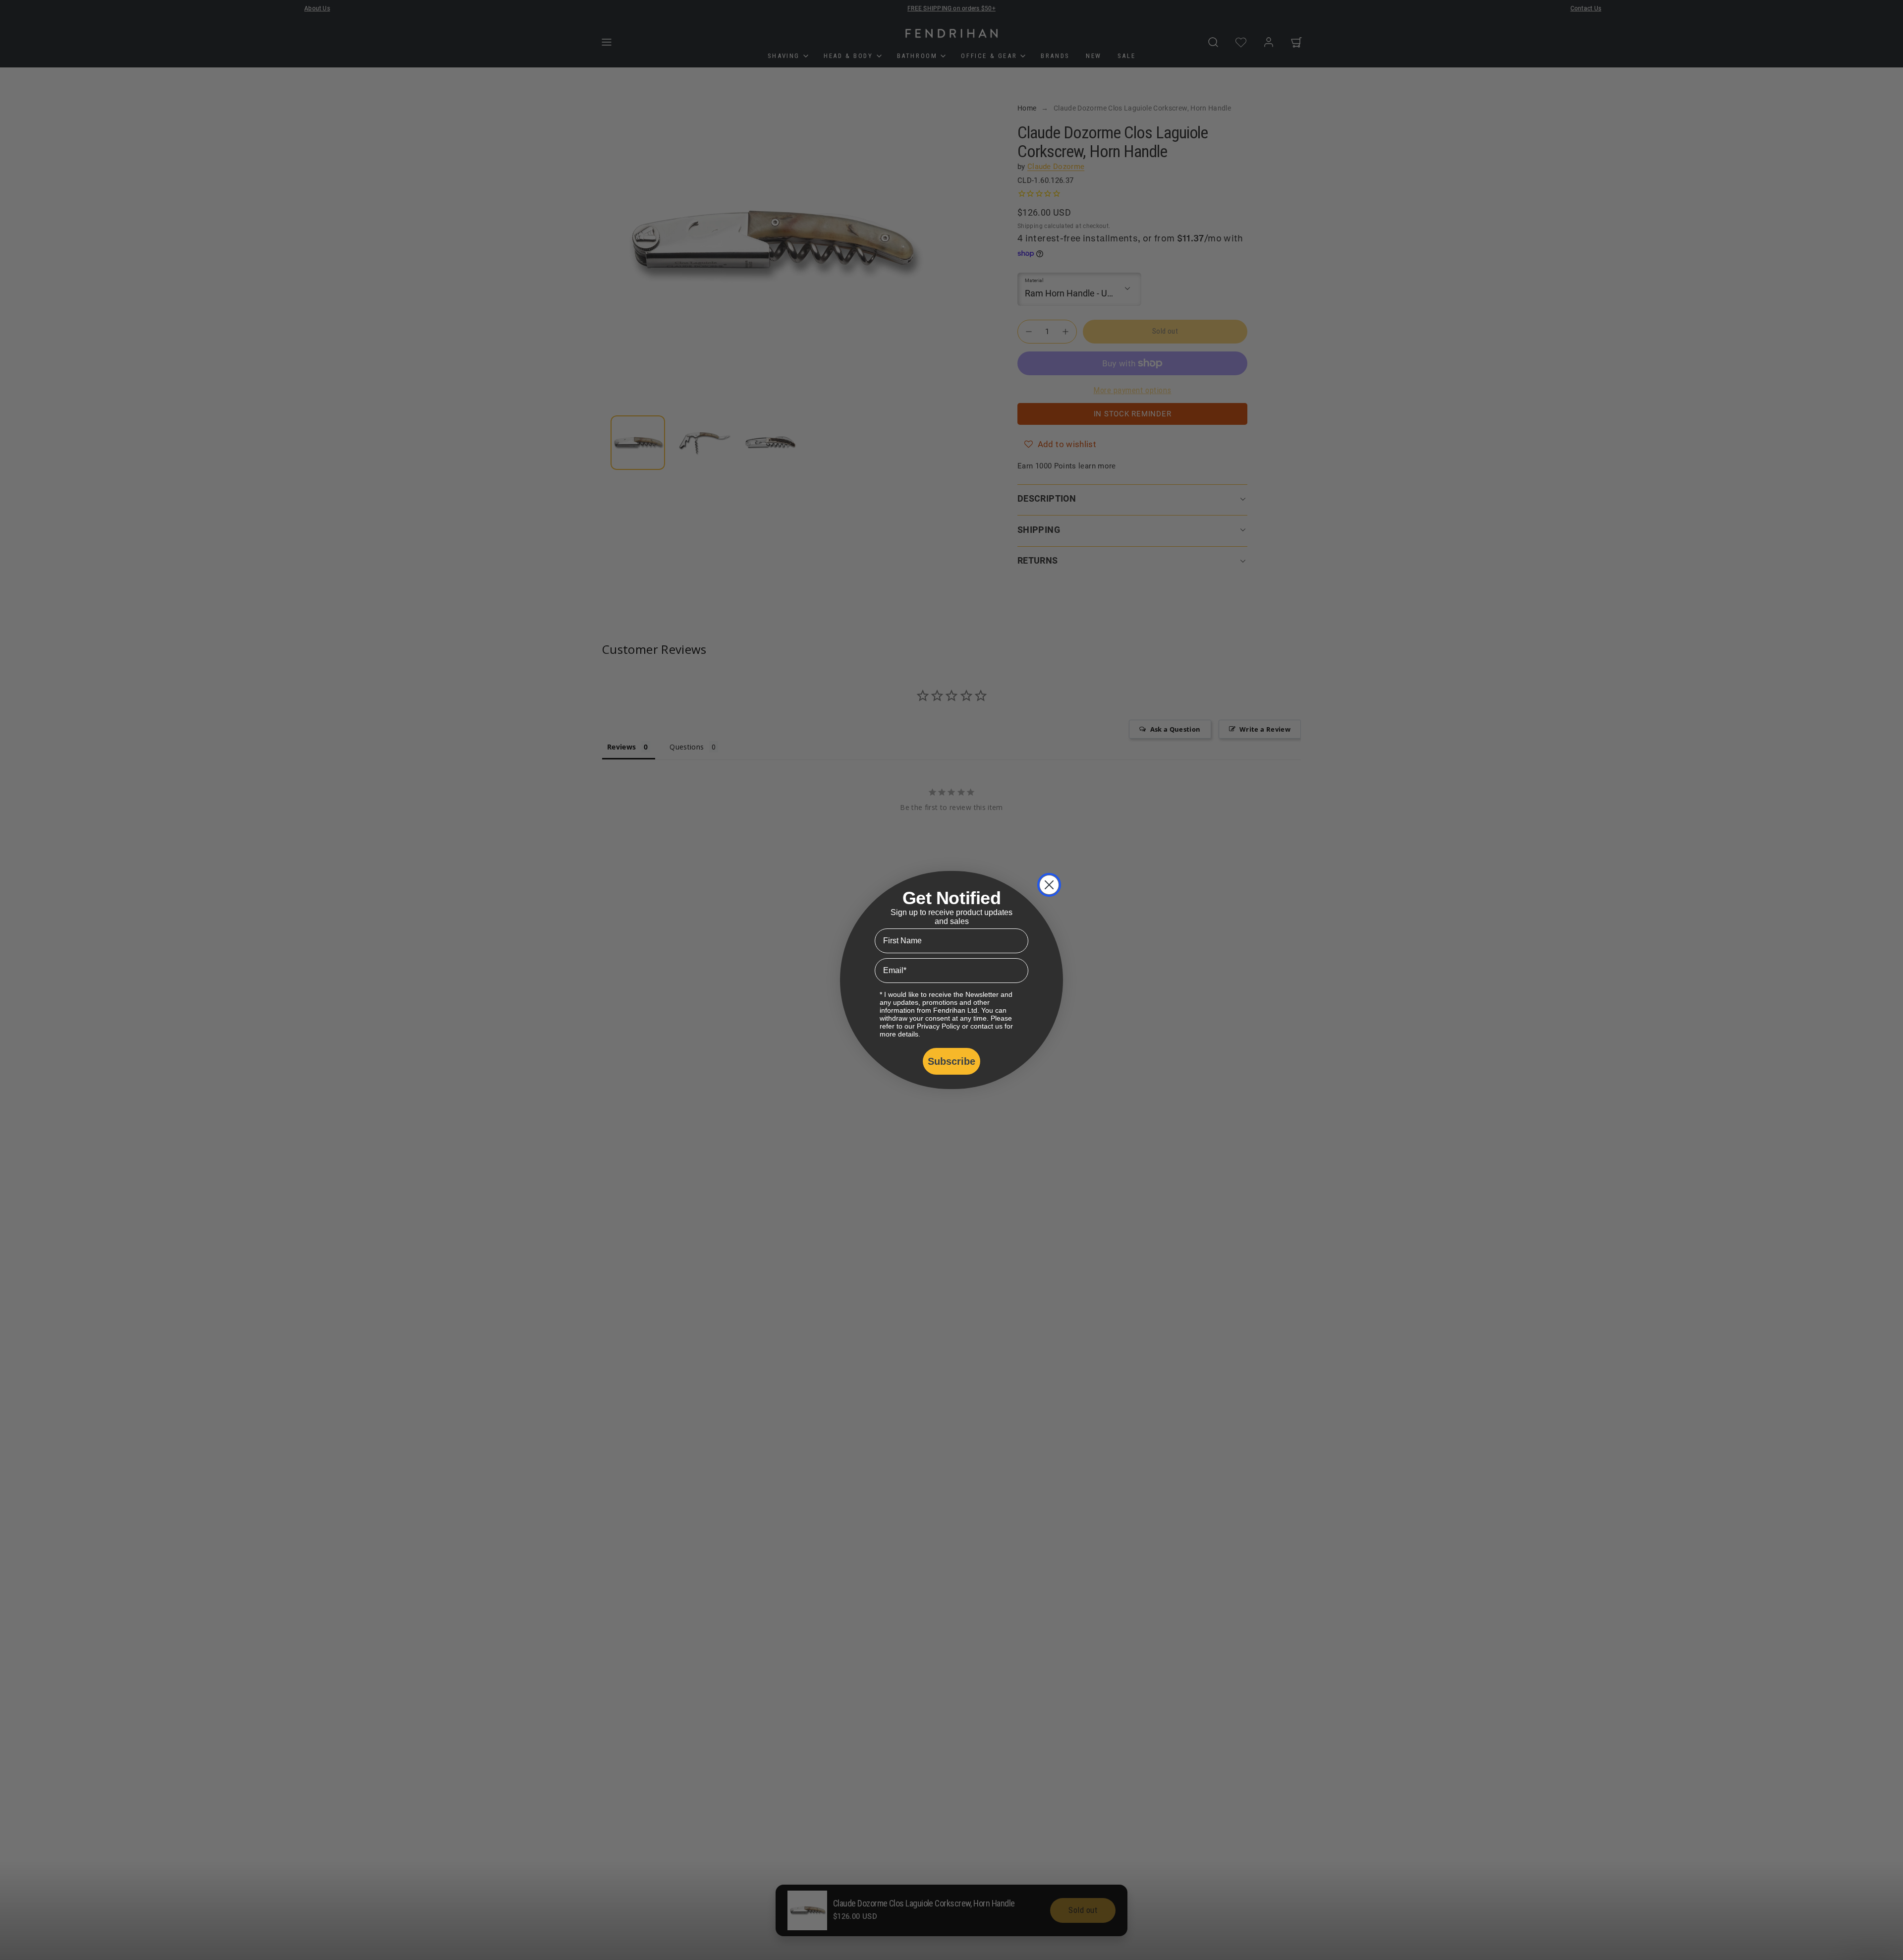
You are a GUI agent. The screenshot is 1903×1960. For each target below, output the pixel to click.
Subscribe (951, 1061)
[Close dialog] (1049, 885)
